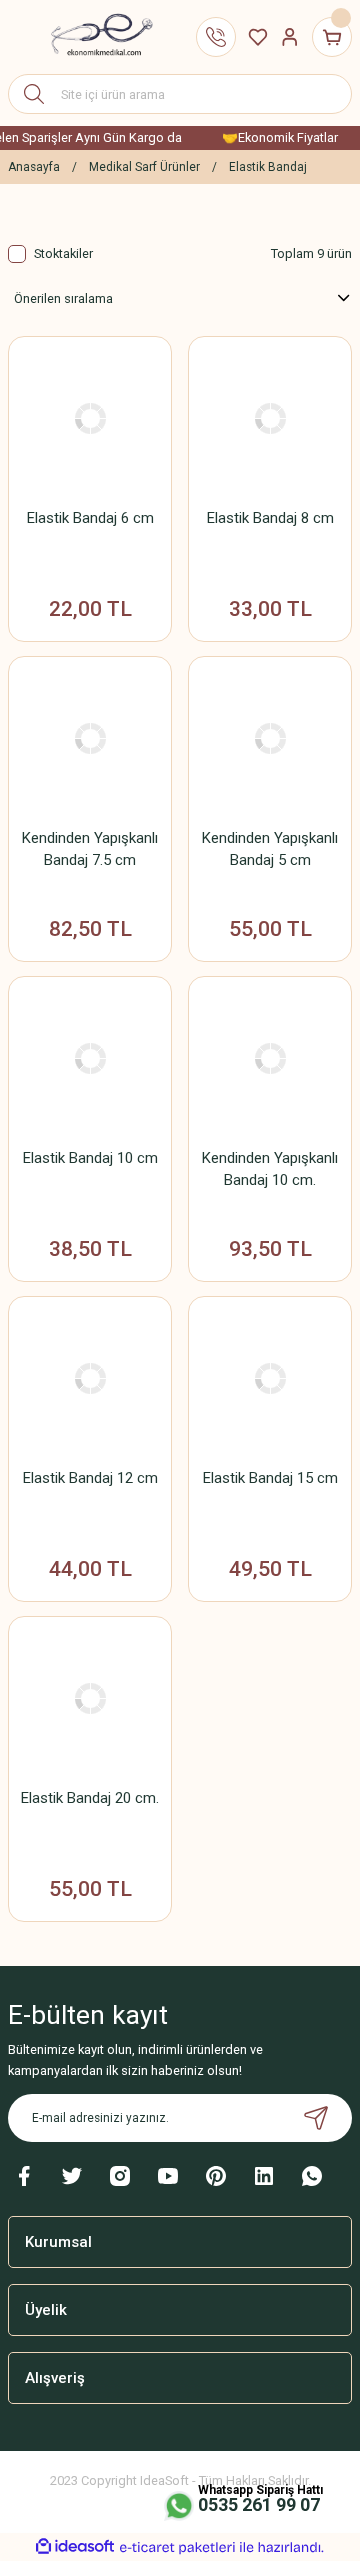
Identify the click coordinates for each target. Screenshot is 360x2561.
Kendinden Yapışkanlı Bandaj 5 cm (270, 849)
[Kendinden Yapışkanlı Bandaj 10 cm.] (270, 1058)
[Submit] (316, 2118)
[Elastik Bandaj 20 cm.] (90, 1698)
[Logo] (94, 37)
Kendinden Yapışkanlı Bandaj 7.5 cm (90, 849)
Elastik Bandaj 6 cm (90, 518)
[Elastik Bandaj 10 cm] (90, 1058)
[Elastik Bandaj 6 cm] (90, 418)
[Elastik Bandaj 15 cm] (270, 1378)
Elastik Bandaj (268, 167)
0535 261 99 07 (259, 2504)
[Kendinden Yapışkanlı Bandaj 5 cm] (270, 738)
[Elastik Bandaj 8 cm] (270, 418)
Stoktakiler (63, 253)
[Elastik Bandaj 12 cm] (90, 1378)
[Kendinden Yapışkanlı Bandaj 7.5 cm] (90, 738)
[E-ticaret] (177, 2547)
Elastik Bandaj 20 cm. (90, 1798)
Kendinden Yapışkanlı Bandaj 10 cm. (270, 1169)
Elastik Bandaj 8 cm (270, 518)
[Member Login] (290, 37)
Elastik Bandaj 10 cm (90, 1158)
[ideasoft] (75, 2547)
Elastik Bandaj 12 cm (90, 1478)
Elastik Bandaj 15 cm (270, 1478)
